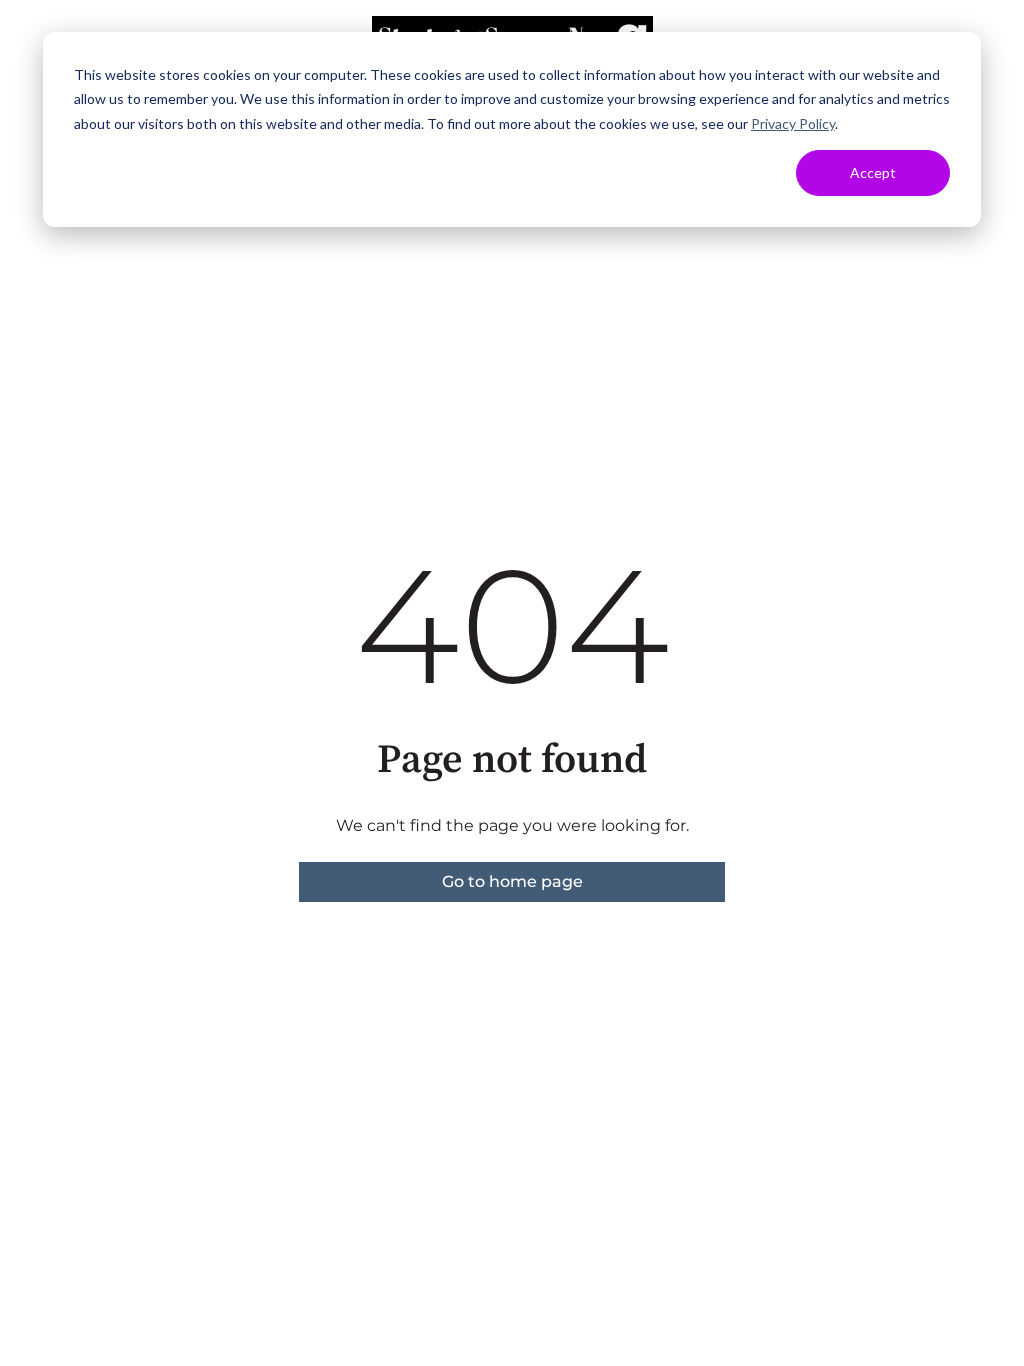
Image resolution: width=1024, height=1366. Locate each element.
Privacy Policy (793, 123)
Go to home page (512, 881)
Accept (873, 172)
